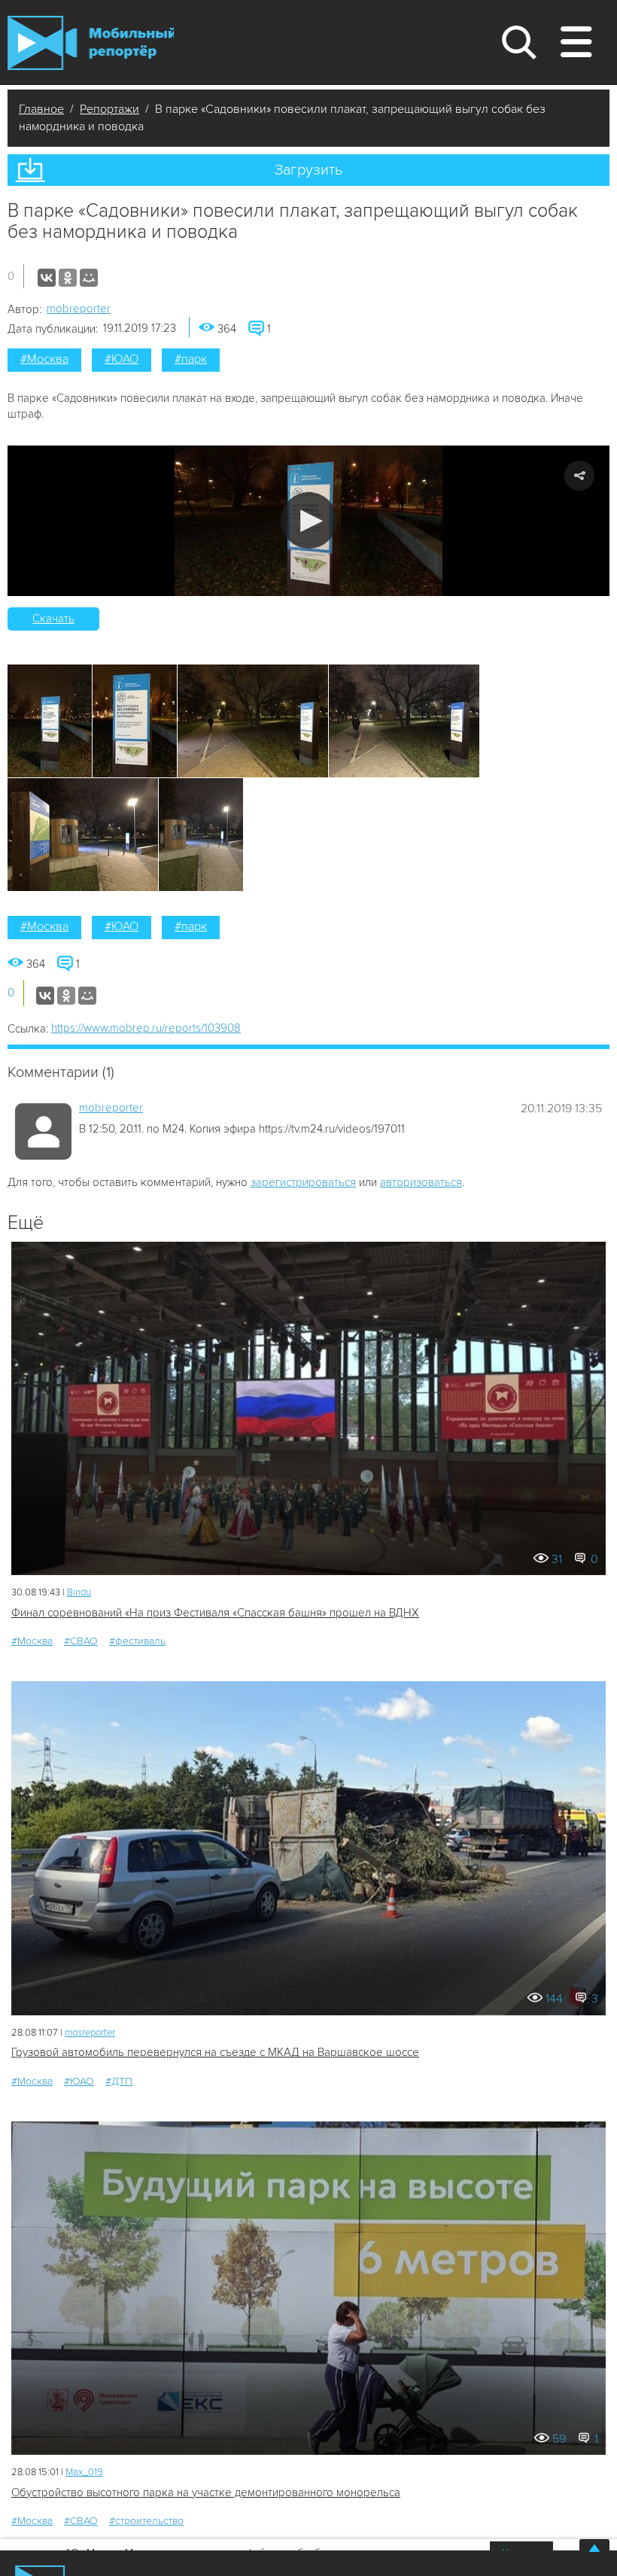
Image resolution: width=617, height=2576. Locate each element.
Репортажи (109, 109)
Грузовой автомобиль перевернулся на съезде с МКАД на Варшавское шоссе (215, 2052)
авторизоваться (421, 1182)
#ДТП (119, 2081)
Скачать (53, 619)
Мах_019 (84, 2472)
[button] (309, 520)
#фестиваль (137, 1641)
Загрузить (308, 170)
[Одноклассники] (68, 278)
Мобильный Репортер (91, 43)
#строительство (146, 2521)
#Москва (44, 359)
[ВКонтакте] (47, 278)
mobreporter (79, 309)
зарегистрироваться (303, 1182)
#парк (191, 359)
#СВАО (81, 1641)
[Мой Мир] (89, 278)
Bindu (79, 1592)
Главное (41, 109)
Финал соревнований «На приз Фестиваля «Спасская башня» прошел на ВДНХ (215, 1613)
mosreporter (90, 2033)
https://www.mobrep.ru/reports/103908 (146, 1028)
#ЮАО (122, 359)
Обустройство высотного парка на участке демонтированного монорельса (206, 2492)
